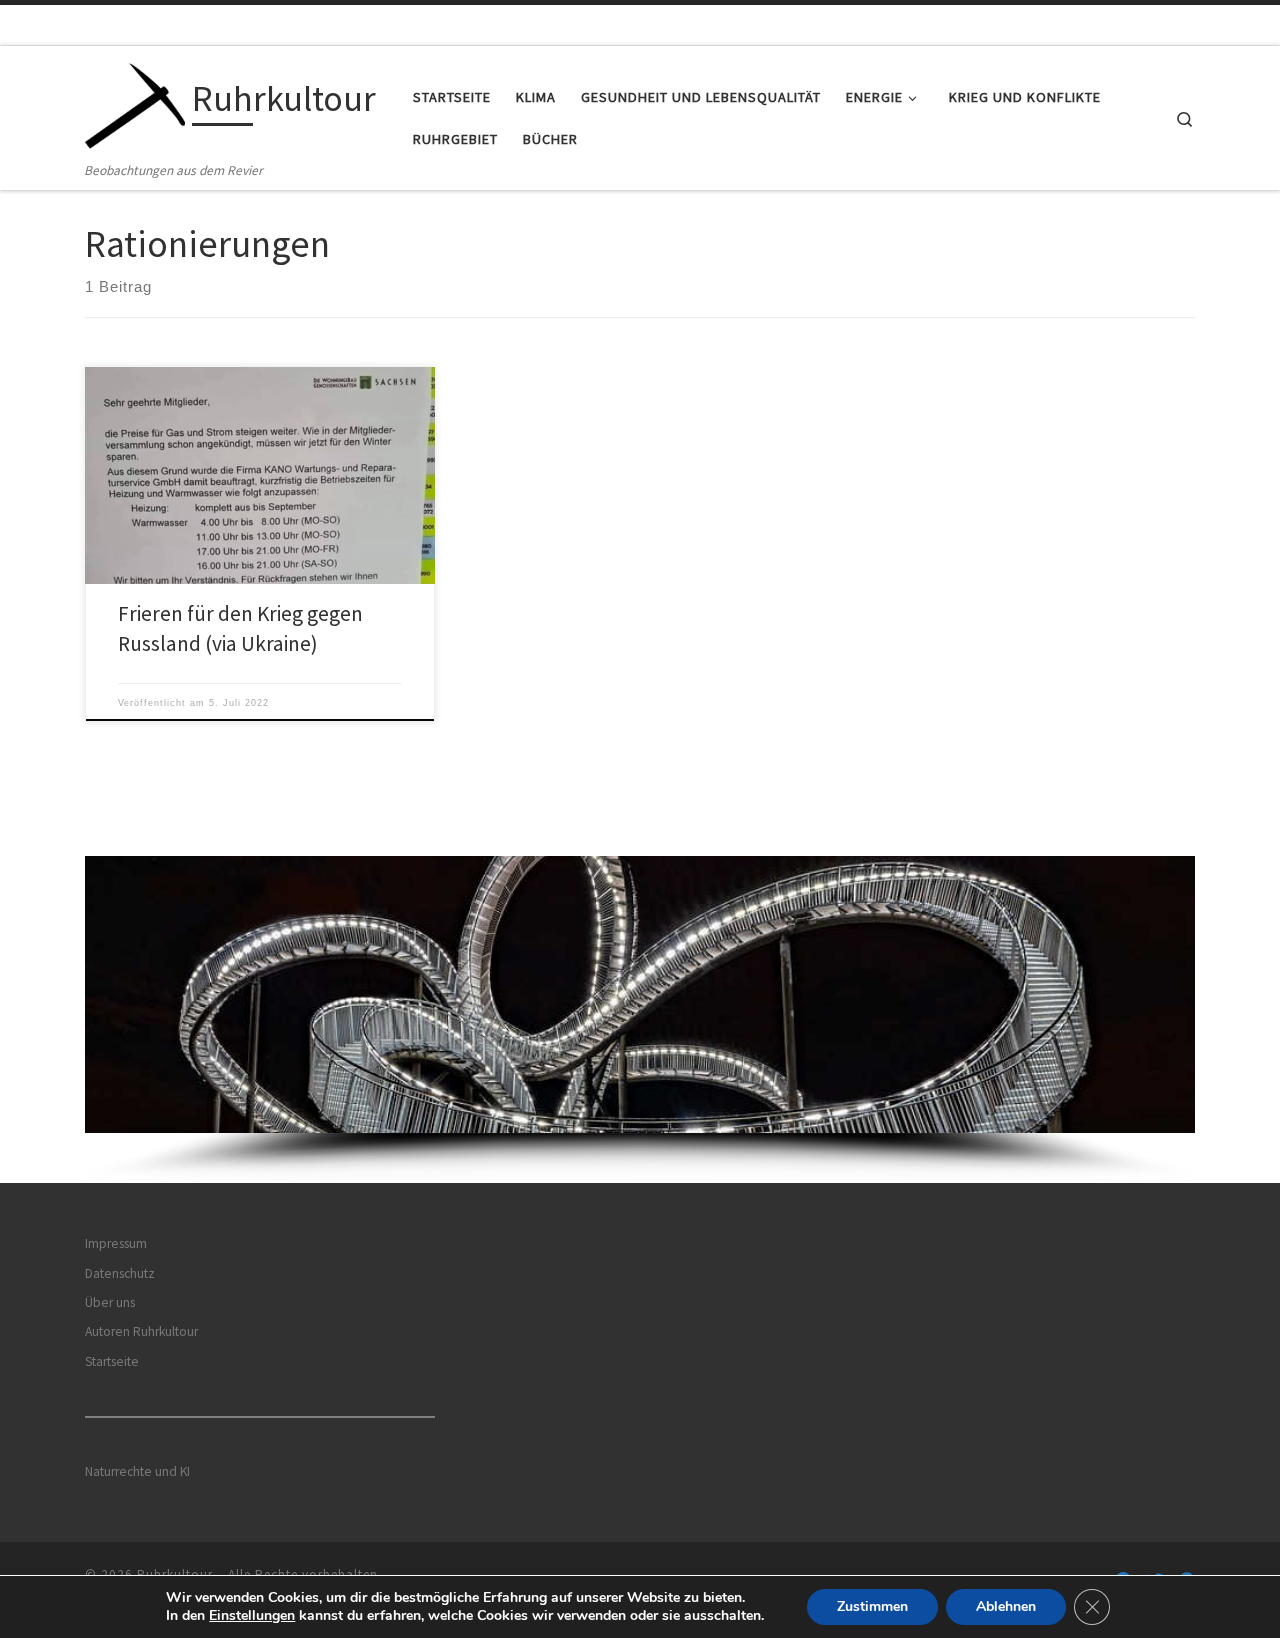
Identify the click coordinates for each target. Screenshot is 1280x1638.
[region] (640, 1019)
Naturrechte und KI (137, 1471)
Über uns (110, 1302)
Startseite (112, 1361)
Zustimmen (872, 1606)
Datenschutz (120, 1273)
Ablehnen (1006, 1606)
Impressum (116, 1243)
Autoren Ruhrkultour (141, 1331)
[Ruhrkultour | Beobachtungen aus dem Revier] (135, 102)
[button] (640, 995)
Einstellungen (252, 1616)
